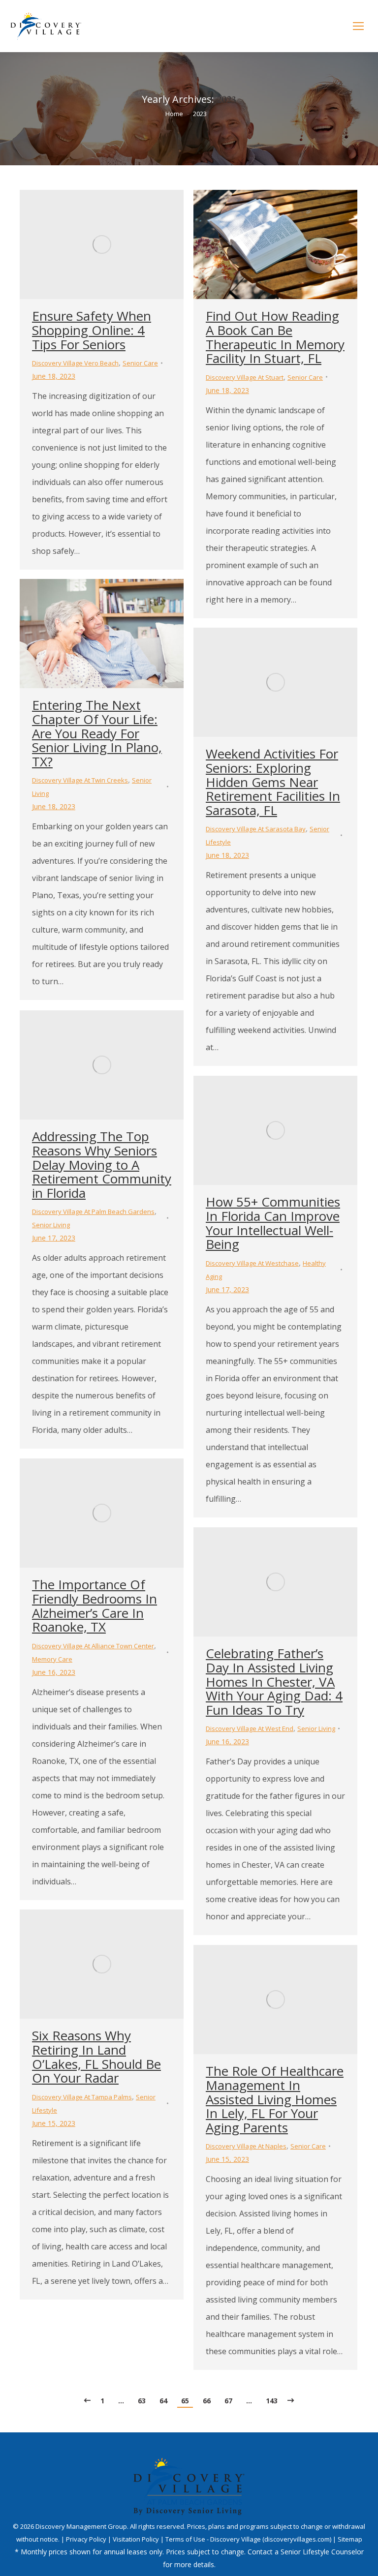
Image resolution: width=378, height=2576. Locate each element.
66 (207, 2401)
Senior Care (140, 363)
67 (228, 2401)
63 (142, 2401)
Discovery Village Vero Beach (75, 363)
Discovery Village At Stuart (245, 377)
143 (272, 2401)
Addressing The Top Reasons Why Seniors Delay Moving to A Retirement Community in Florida (102, 1164)
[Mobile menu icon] (358, 26)
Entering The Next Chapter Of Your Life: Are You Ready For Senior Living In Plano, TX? (97, 733)
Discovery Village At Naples (246, 2146)
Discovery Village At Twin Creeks (80, 780)
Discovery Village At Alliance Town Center (93, 1646)
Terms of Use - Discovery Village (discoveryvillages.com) (248, 2539)
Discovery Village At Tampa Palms (82, 2097)
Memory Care (52, 1659)
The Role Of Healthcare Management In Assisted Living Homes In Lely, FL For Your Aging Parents (275, 2099)
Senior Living (51, 1225)
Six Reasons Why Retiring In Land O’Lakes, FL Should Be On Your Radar (96, 2057)
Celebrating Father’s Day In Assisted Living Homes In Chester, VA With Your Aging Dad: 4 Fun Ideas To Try (274, 1681)
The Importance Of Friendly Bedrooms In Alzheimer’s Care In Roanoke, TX (94, 1606)
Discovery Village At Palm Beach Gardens (93, 1212)
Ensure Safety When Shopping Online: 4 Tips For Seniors (92, 330)
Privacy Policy (87, 2539)
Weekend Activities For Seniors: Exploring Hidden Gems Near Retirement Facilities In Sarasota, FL (273, 782)
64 (163, 2401)
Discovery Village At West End (250, 1728)
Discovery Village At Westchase (252, 1263)
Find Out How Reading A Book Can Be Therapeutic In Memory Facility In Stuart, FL (275, 337)
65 (185, 2401)
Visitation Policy (137, 2539)
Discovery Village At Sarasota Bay (256, 829)
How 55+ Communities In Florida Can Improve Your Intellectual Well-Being (273, 1223)
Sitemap (350, 2539)
